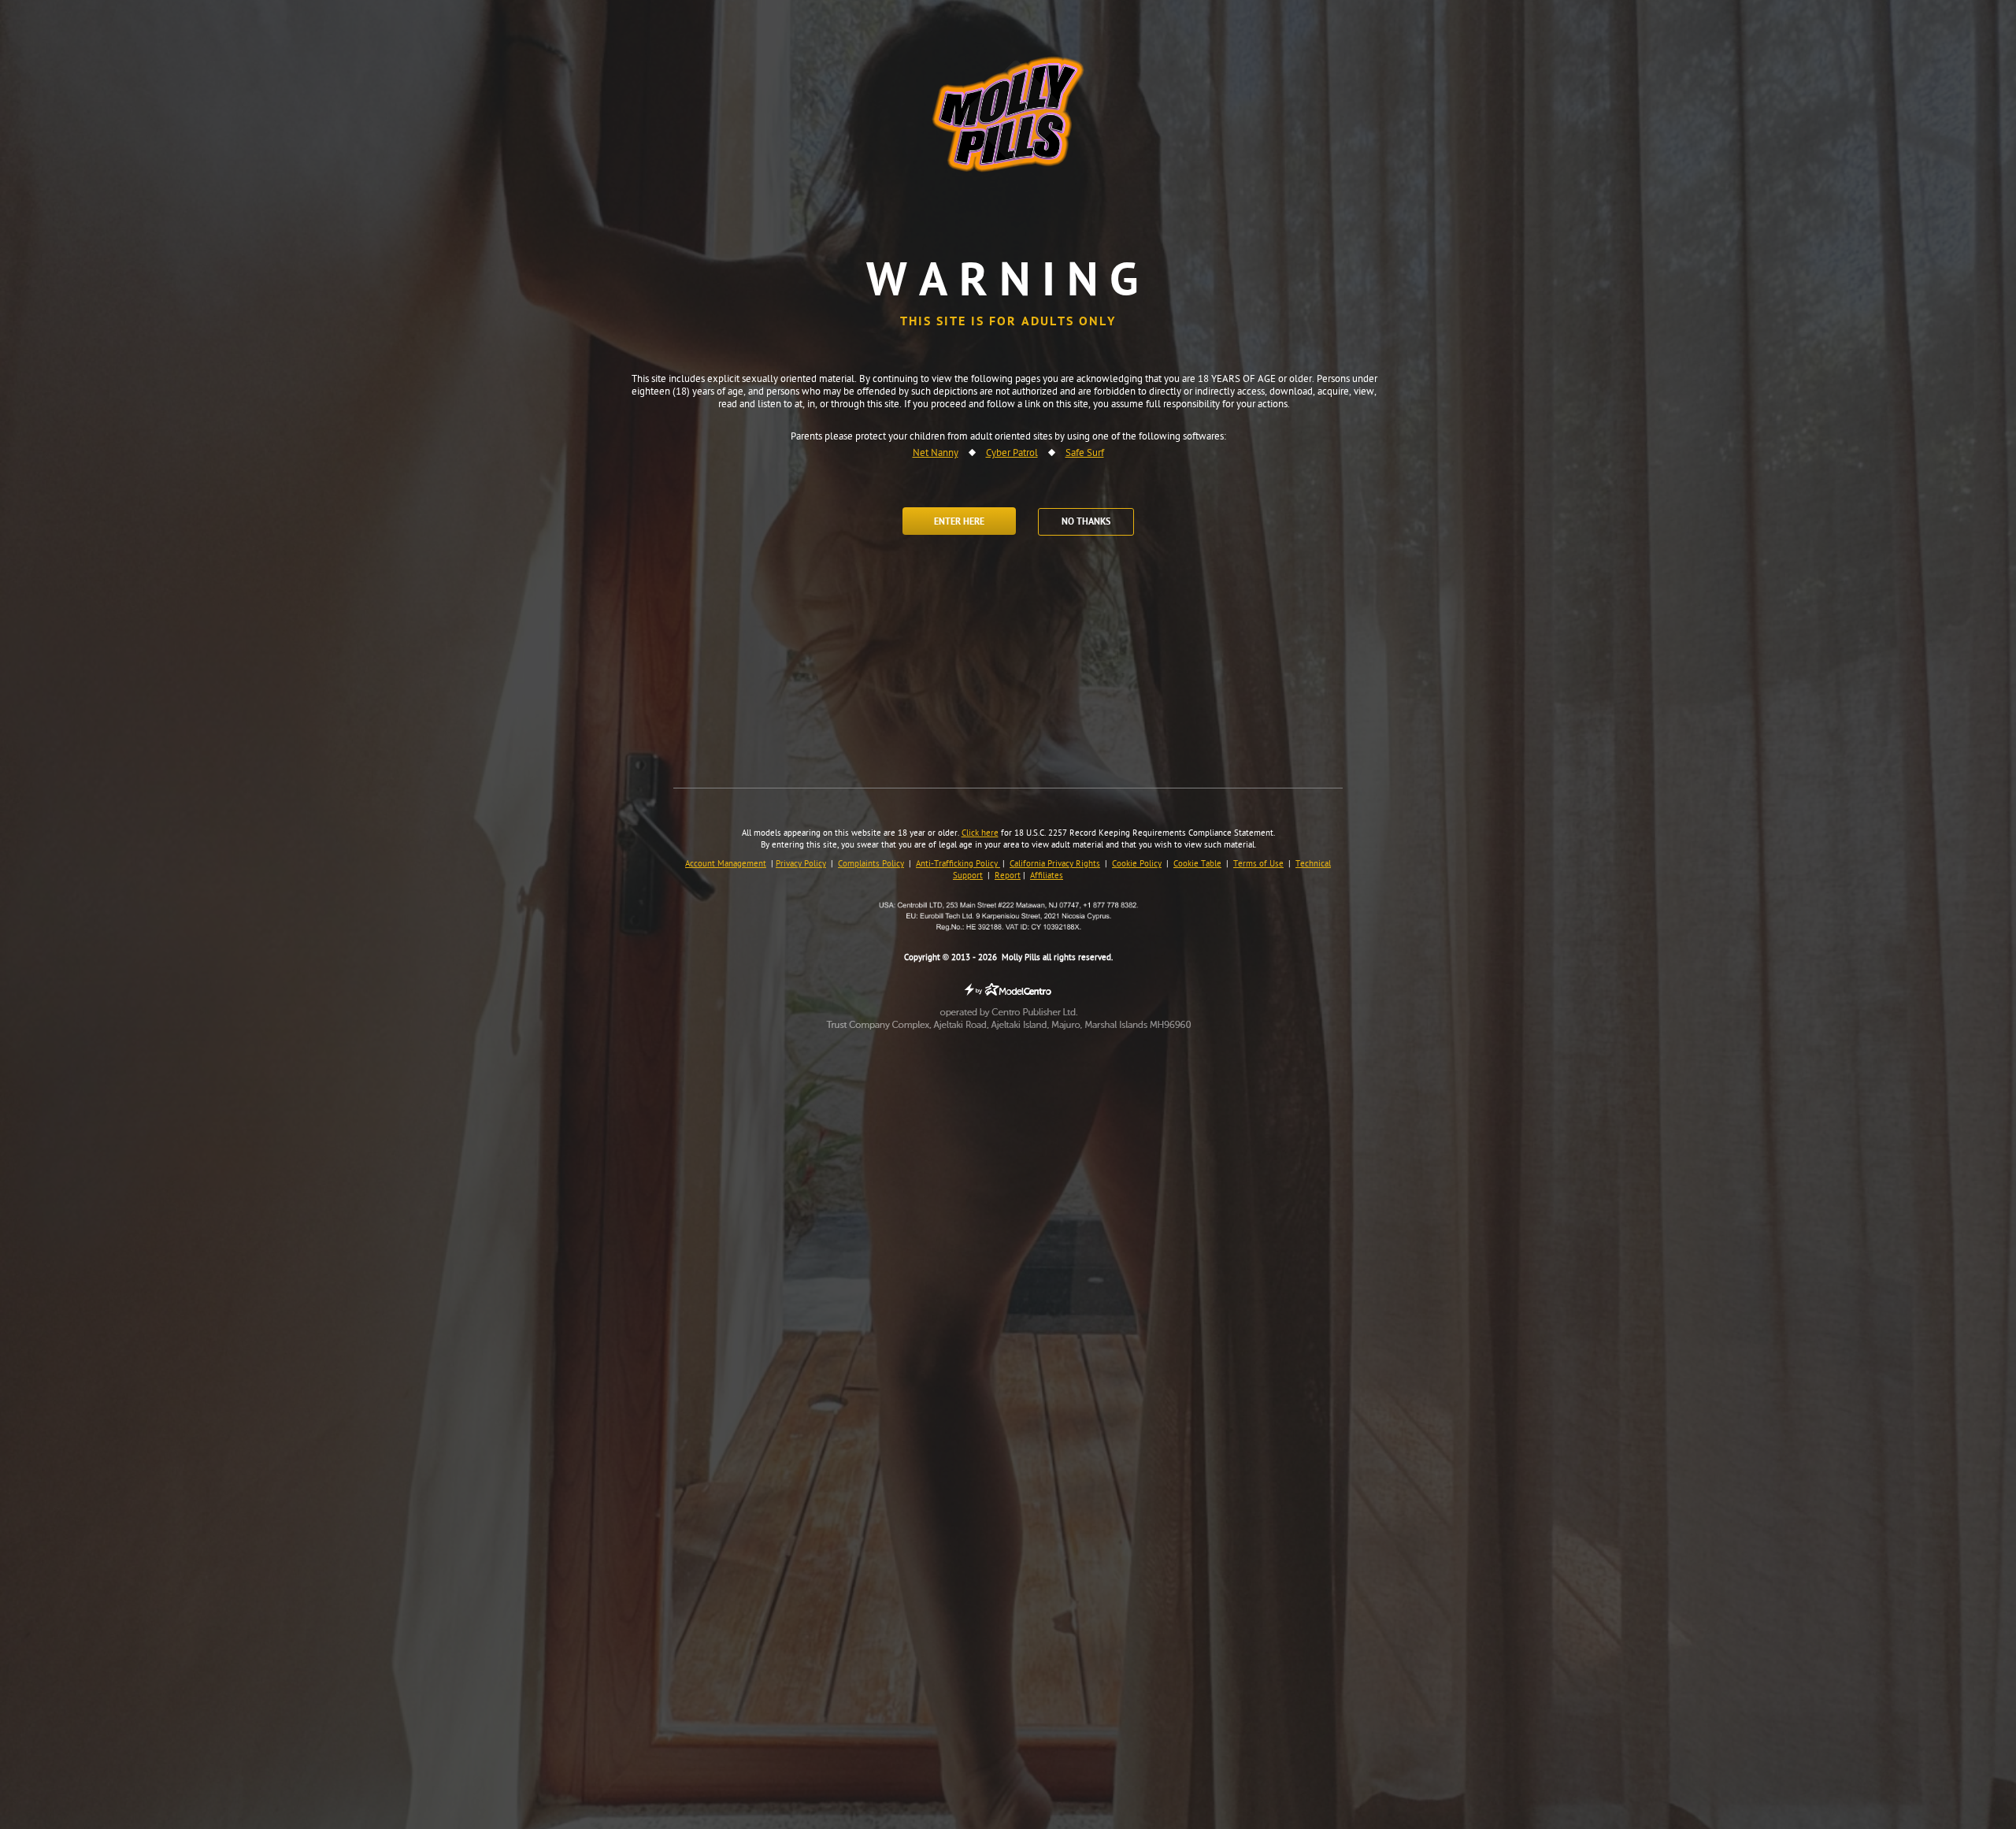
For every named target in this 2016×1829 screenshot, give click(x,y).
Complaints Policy (871, 864)
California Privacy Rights (1055, 864)
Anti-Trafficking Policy (958, 864)
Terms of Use (1258, 864)
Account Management (726, 864)
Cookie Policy (1137, 864)
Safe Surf (1085, 454)
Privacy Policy (801, 864)
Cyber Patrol (1012, 454)
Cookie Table (1197, 864)
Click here (980, 833)
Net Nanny (936, 454)
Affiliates (1047, 876)
